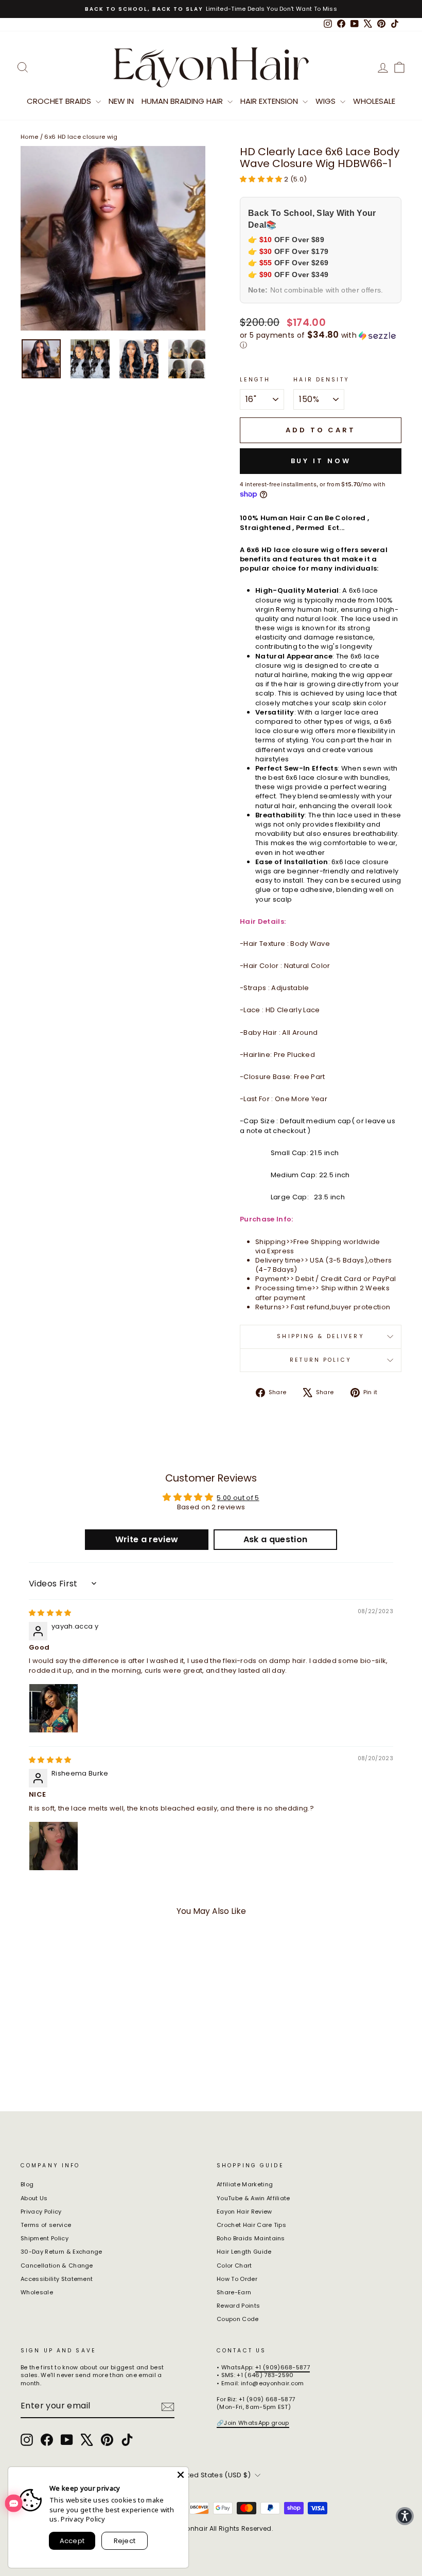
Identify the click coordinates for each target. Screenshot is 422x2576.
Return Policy (321, 1360)
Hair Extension (270, 101)
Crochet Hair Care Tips (251, 2225)
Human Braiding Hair (183, 101)
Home (29, 137)
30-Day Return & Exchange (61, 2252)
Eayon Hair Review (244, 2212)
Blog (27, 2184)
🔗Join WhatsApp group (253, 2423)
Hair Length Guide (244, 2252)
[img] (50, 1613)
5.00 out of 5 (238, 1498)
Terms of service (46, 2225)
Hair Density (321, 380)
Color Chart (234, 2266)
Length (255, 380)
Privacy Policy (41, 2212)
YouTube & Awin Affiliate (253, 2198)
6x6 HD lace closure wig (81, 137)
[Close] (181, 2475)
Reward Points (238, 2306)
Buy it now (321, 461)
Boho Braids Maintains (251, 2238)
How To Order (237, 2279)
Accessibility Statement (57, 2279)
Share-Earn (234, 2292)
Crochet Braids (60, 101)
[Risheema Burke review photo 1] (54, 1846)
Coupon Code (238, 2319)
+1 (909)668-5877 (283, 2367)
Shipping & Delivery (320, 1336)
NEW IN (121, 101)
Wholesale (374, 101)
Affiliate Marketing (245, 2184)
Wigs (327, 101)
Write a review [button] (147, 1539)
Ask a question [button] (276, 1539)
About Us (34, 2198)
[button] (262, 179)
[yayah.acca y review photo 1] (54, 1708)
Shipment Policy (45, 2238)
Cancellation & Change (57, 2266)
